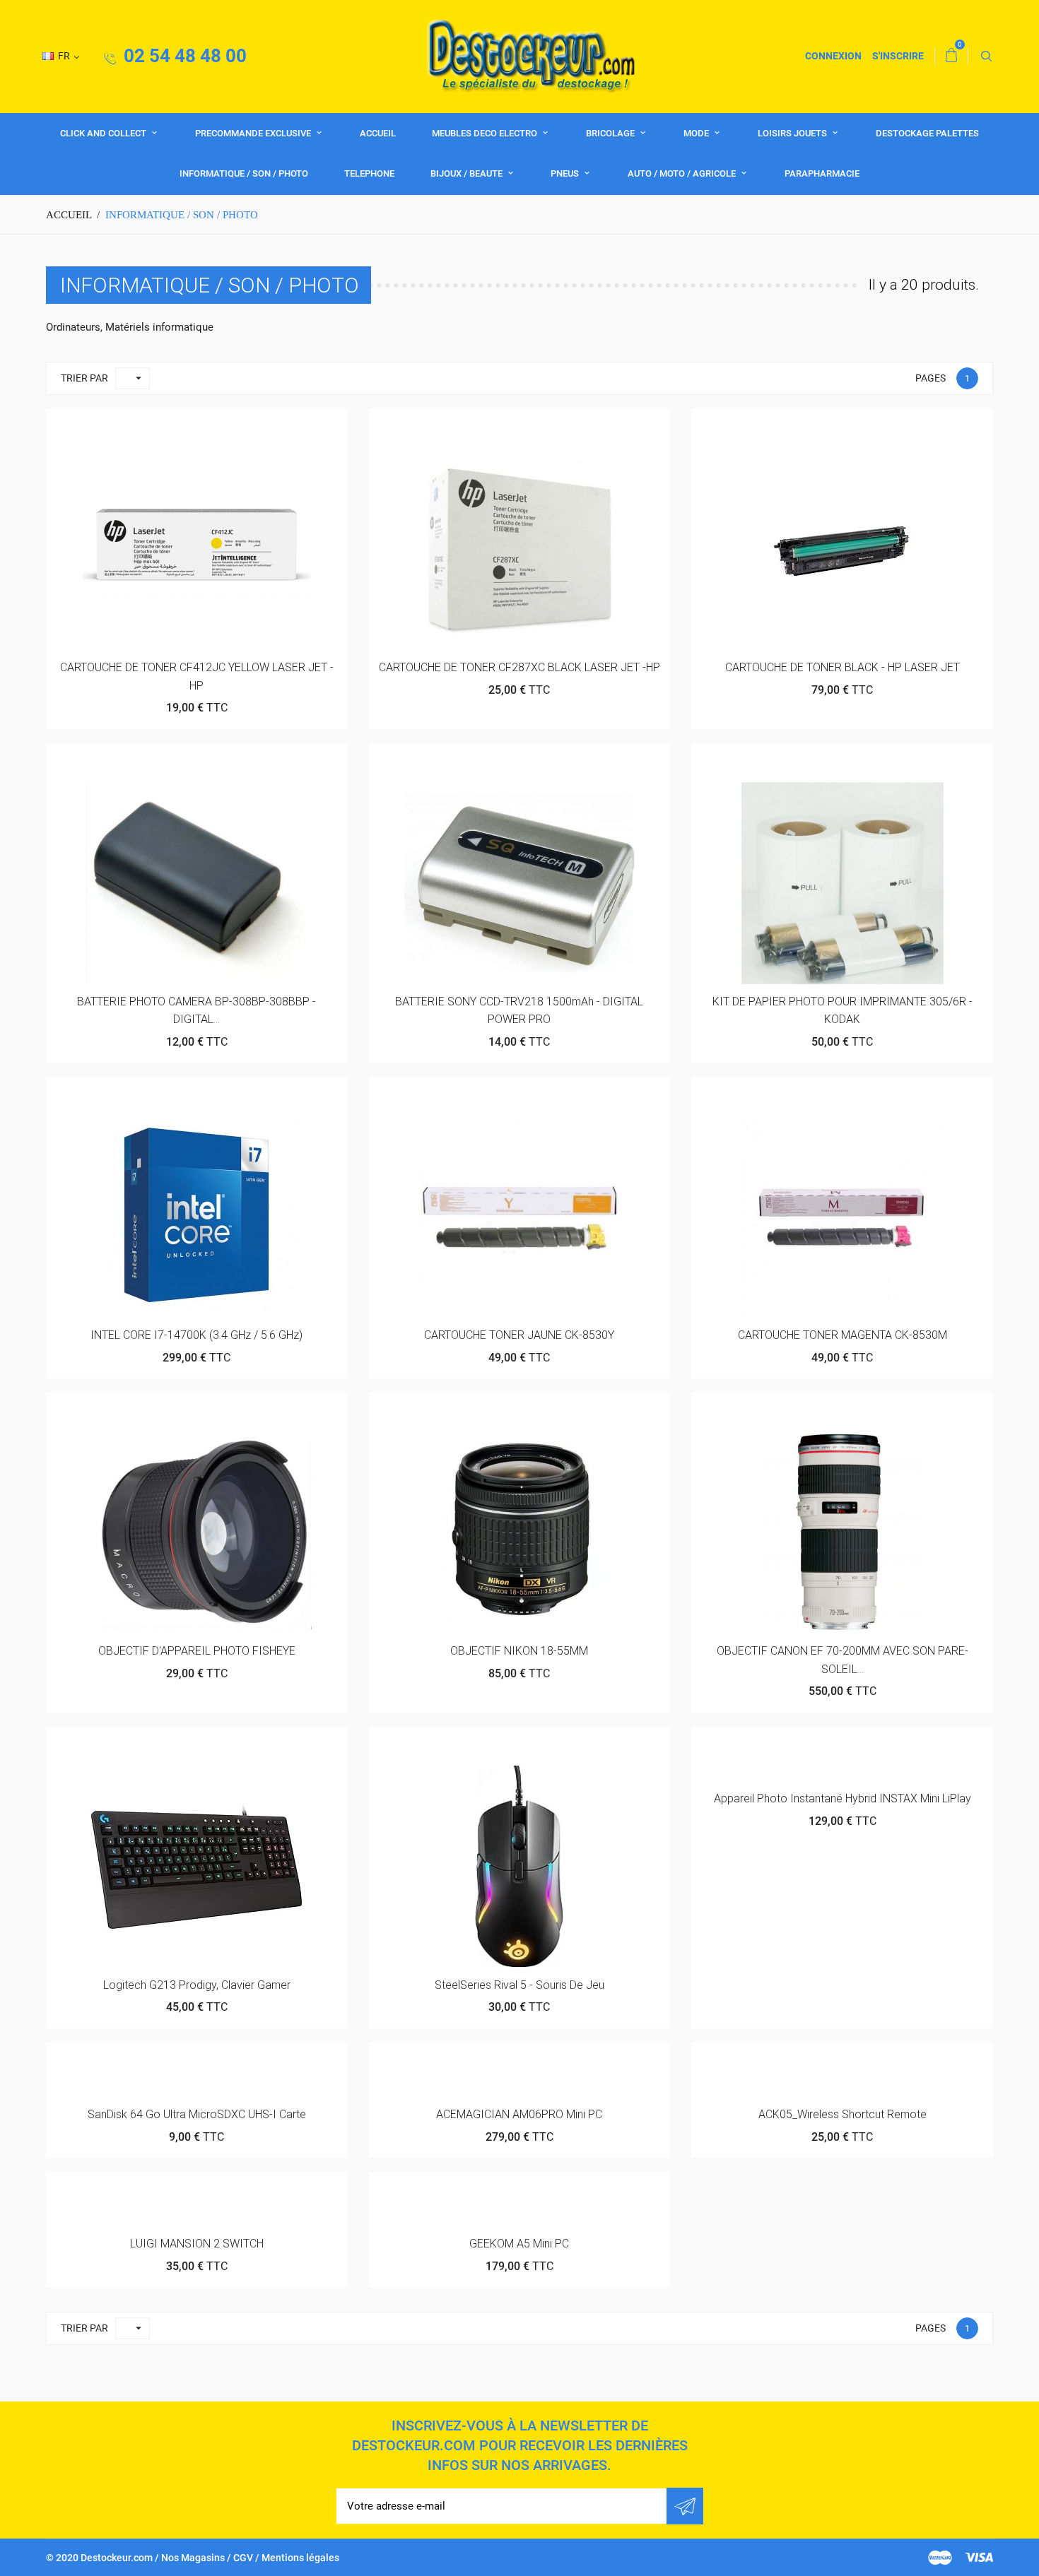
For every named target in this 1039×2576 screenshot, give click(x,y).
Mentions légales (300, 2558)
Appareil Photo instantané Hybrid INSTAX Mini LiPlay (843, 1798)
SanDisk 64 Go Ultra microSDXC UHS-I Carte (197, 2114)
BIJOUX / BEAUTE (468, 173)
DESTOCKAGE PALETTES (927, 133)
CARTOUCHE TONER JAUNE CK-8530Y (519, 1335)
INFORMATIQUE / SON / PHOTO (244, 173)
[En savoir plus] (231, 425)
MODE (697, 133)
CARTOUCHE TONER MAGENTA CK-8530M (843, 1335)
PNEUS (566, 173)
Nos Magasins (193, 2558)
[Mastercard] (940, 2558)
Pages (931, 378)
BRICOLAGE (611, 133)
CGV (243, 2558)
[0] (951, 56)
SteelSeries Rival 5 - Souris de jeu (519, 1985)
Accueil (378, 133)
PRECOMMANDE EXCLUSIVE (254, 133)
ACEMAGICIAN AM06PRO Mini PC (519, 2114)
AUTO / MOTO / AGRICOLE (683, 173)
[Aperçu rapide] (197, 425)
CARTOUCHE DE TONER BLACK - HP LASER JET (843, 667)
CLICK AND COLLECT (104, 133)
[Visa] (979, 2558)
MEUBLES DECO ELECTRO (486, 133)
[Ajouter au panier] (162, 425)
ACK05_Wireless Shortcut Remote (843, 2114)
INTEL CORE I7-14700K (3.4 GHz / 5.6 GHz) (196, 1335)
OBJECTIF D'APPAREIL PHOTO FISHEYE (197, 1651)
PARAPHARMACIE (822, 173)
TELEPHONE (369, 173)
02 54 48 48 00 (183, 56)
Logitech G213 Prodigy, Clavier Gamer (197, 1985)
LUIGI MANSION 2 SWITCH (197, 2244)
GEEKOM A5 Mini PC (519, 2244)
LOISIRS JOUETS (793, 133)
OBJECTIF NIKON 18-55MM (519, 1651)
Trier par (84, 378)
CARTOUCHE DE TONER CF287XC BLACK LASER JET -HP (519, 667)
